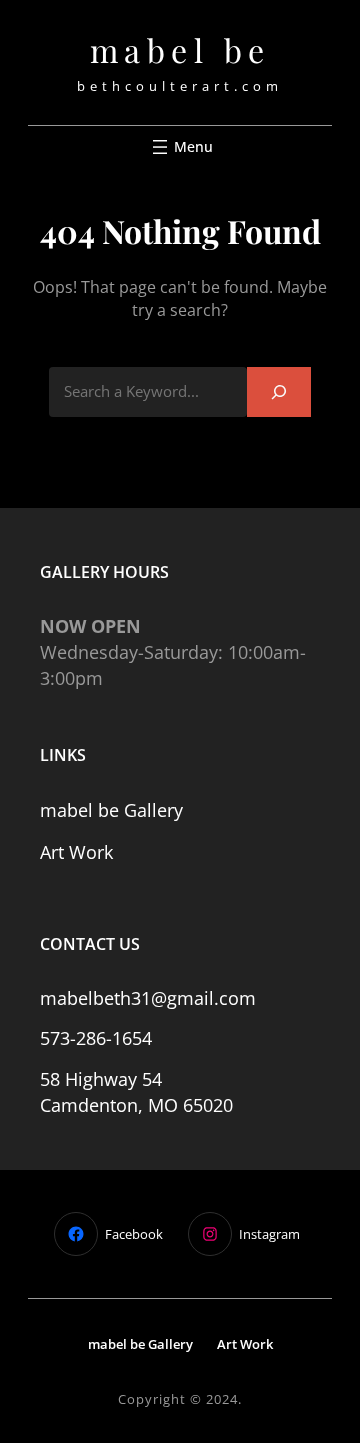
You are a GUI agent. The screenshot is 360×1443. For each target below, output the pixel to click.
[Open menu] (180, 147)
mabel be (180, 49)
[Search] (279, 391)
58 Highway (91, 1079)
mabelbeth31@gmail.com (148, 998)
